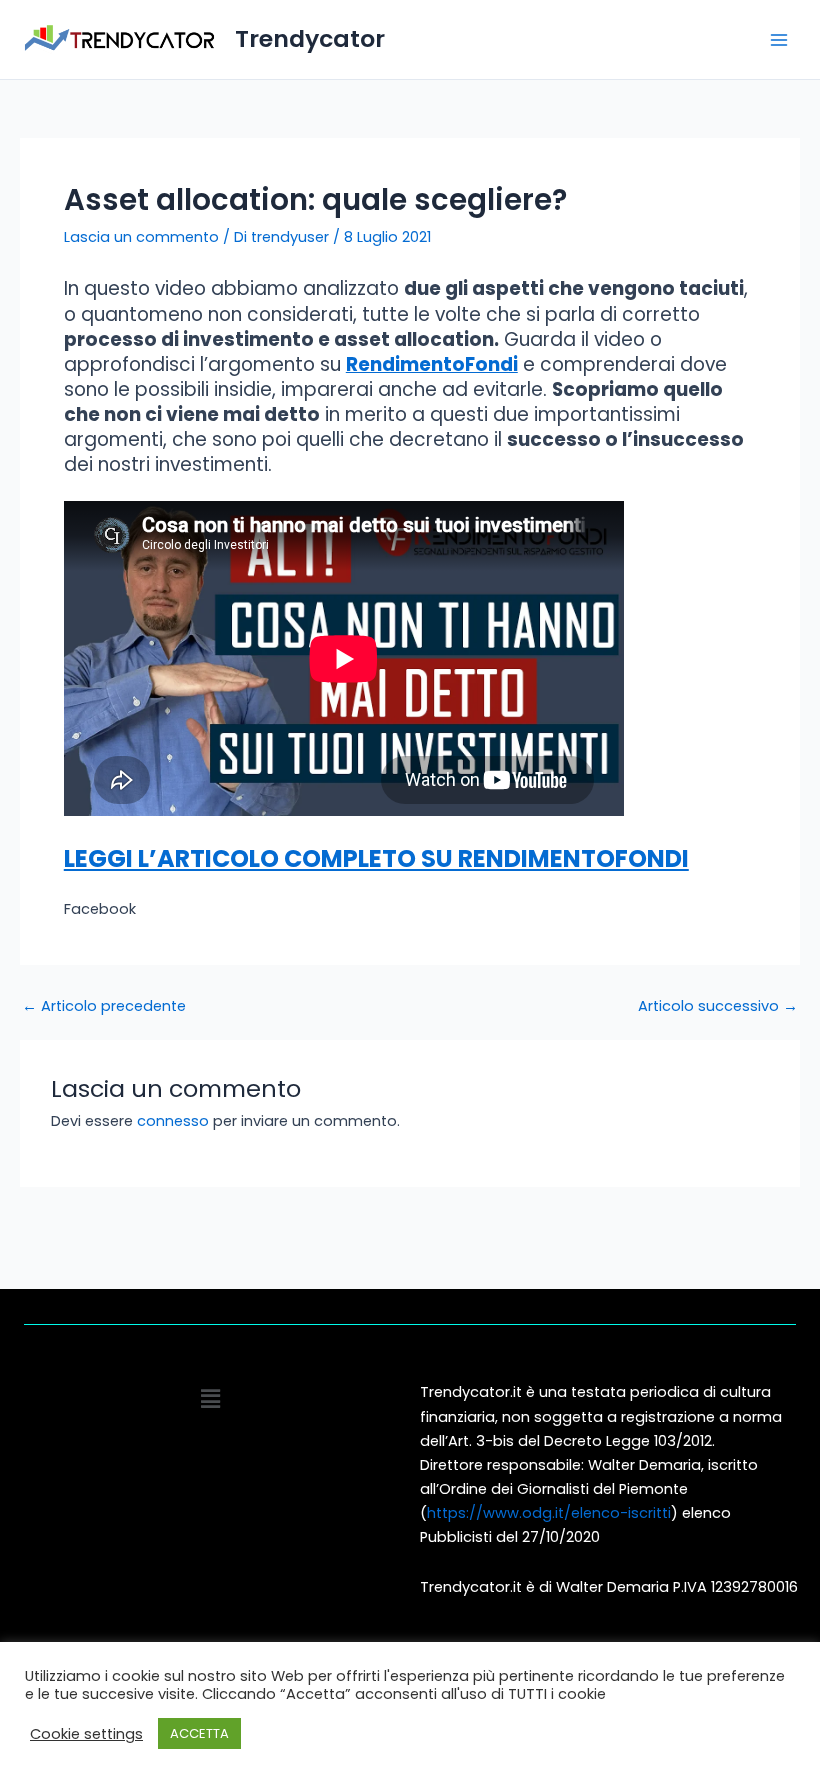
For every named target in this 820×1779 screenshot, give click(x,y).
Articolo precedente (104, 1006)
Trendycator (310, 38)
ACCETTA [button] (199, 1733)
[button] (210, 1399)
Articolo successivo (718, 1006)
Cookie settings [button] (86, 1734)
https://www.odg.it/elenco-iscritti (549, 1513)
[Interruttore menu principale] (779, 40)
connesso (173, 1121)
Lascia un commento (141, 237)
